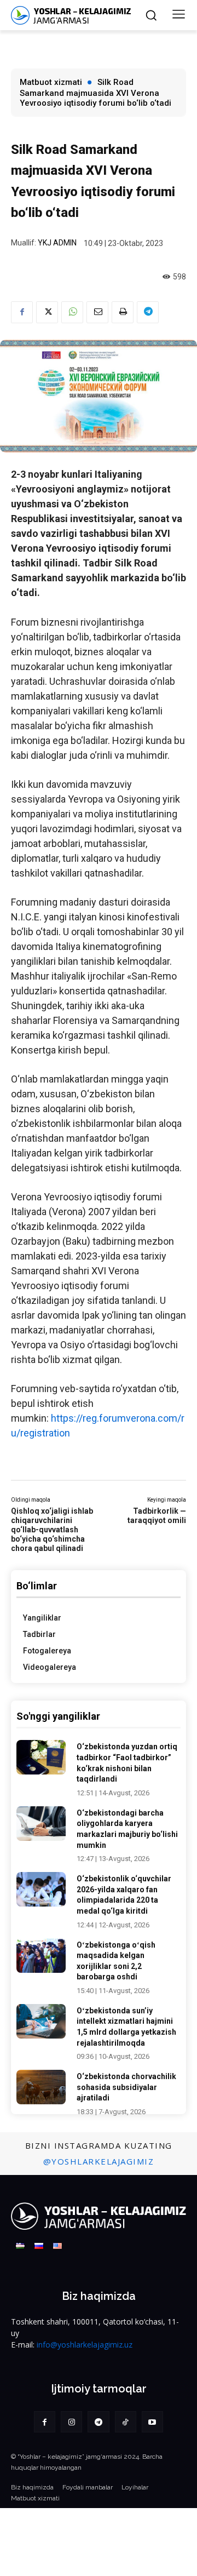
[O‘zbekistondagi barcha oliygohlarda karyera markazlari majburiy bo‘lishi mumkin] (41, 1824)
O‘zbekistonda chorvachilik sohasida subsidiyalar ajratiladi (126, 2087)
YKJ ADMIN (57, 243)
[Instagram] (71, 2422)
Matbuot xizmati (51, 82)
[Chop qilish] (123, 312)
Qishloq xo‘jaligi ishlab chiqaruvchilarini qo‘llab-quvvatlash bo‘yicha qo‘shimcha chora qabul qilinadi (52, 1529)
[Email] (97, 312)
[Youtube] (152, 2422)
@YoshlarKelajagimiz (99, 2161)
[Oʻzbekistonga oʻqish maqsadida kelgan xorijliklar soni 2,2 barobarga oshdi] (41, 1956)
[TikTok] (126, 2422)
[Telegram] (148, 312)
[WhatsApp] (72, 312)
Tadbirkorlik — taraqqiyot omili (157, 1516)
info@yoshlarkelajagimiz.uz (85, 2345)
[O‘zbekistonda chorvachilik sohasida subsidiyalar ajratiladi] (41, 2087)
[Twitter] (47, 312)
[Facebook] (22, 312)
